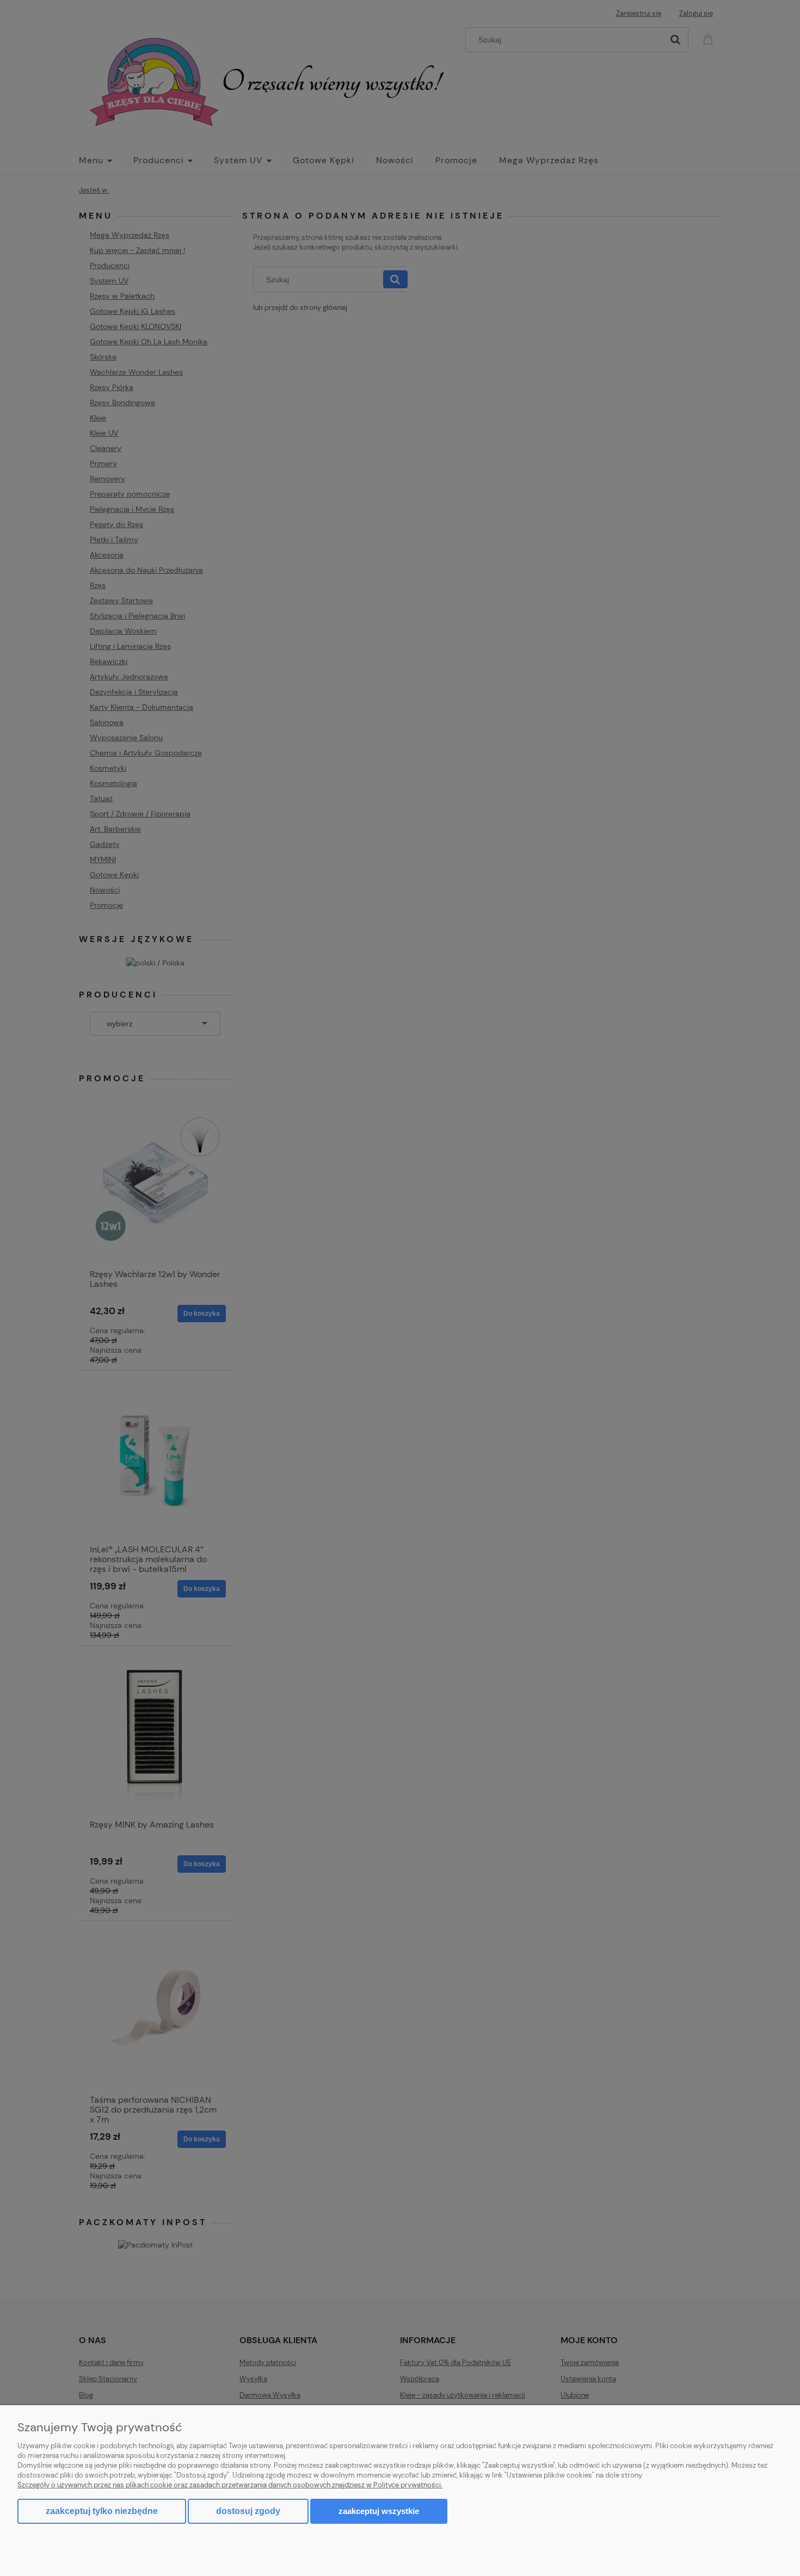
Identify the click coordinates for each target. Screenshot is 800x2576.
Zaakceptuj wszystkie (379, 2511)
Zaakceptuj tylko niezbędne (102, 2511)
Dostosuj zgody (248, 2511)
